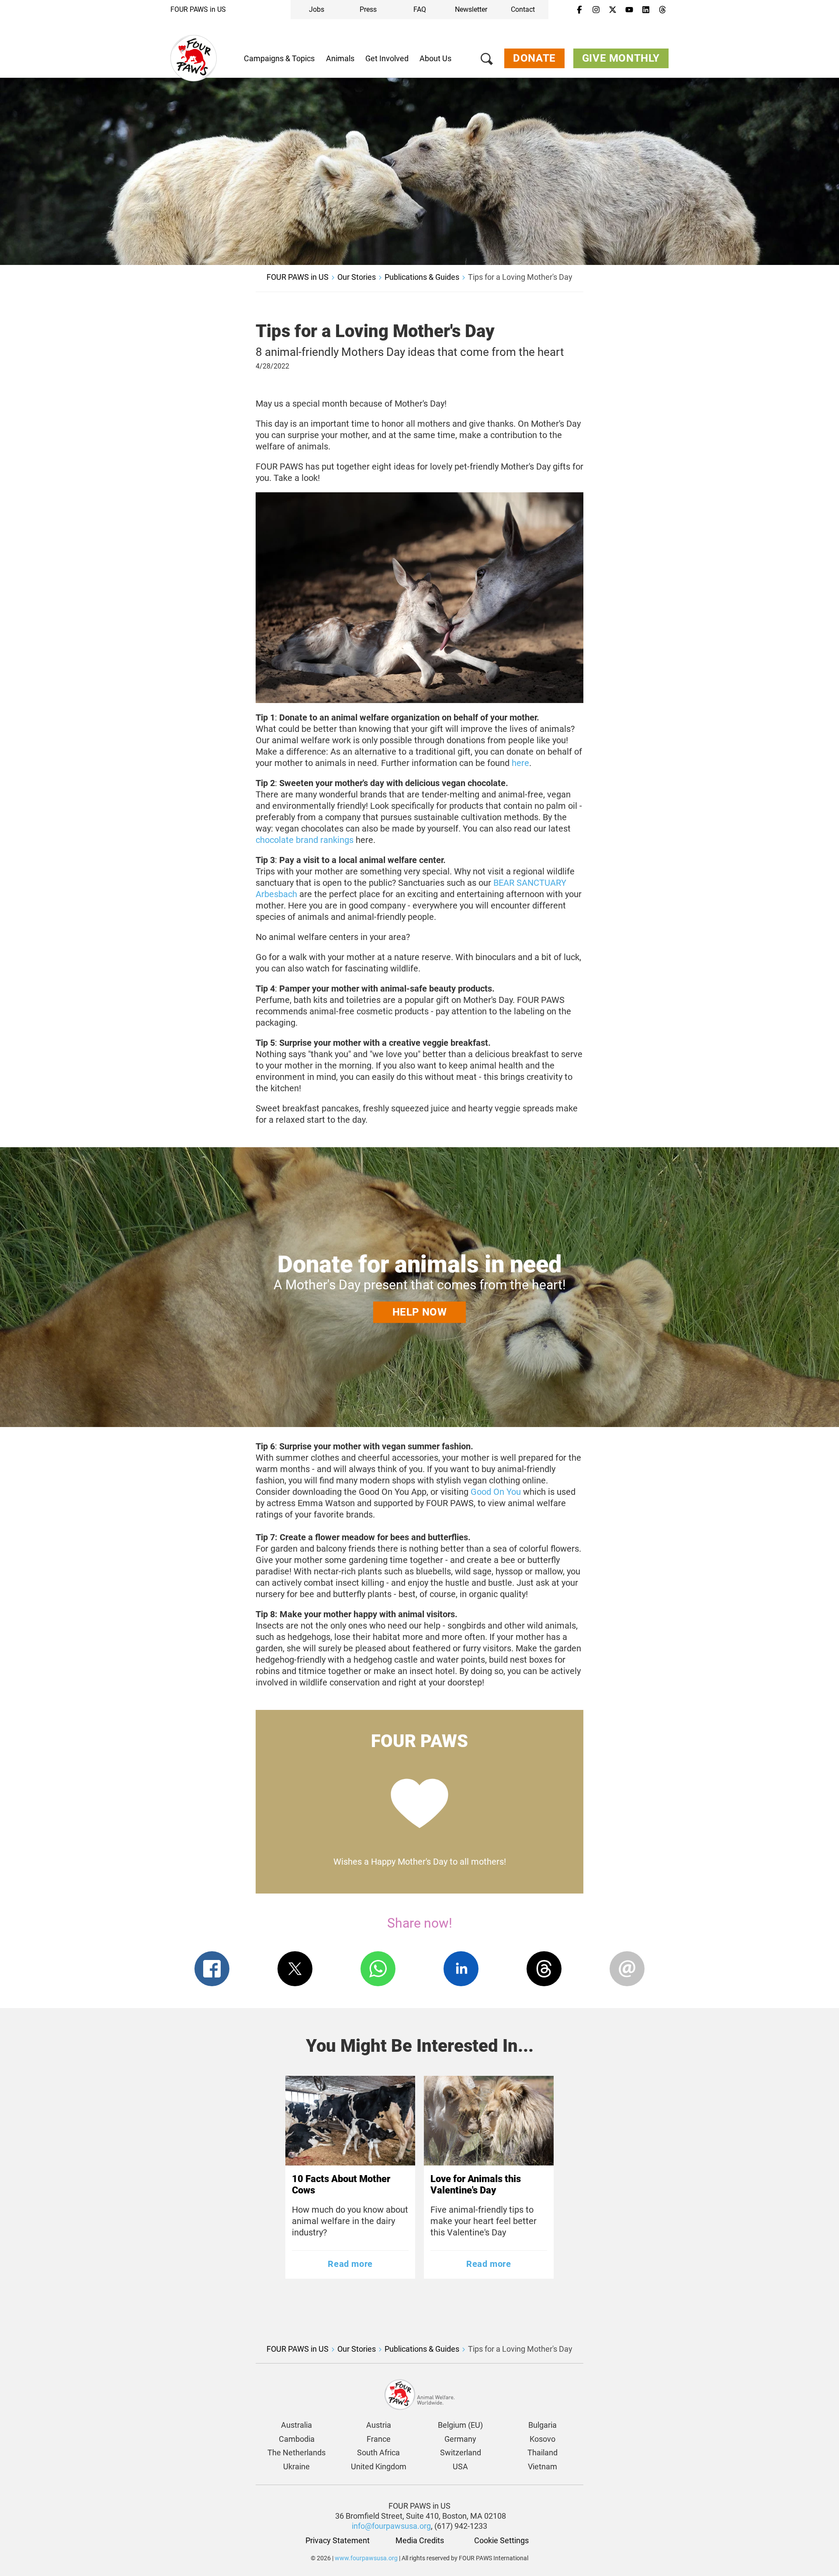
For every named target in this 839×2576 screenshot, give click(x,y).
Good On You (496, 1492)
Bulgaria (543, 2425)
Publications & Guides (422, 277)
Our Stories (357, 277)
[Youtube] (629, 10)
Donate (534, 58)
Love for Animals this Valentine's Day (476, 2184)
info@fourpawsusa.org (391, 2526)
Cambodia (297, 2439)
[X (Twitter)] (613, 10)
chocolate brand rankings (305, 840)
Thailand (543, 2452)
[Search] (487, 61)
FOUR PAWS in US (198, 9)
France (379, 2439)
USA (460, 2466)
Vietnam (543, 2466)
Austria (379, 2425)
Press (368, 9)
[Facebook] (579, 10)
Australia (296, 2425)
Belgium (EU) (460, 2425)
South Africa (378, 2452)
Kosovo (543, 2439)
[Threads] (662, 10)
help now (420, 1312)
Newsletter (471, 9)
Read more (350, 2264)
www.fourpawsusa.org (366, 2558)
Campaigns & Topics (279, 58)
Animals (340, 58)
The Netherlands (296, 2452)
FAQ (420, 9)
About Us (435, 58)
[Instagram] (596, 10)
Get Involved (387, 58)
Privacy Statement (338, 2540)
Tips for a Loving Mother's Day (520, 277)
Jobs (317, 9)
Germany (460, 2439)
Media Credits (420, 2540)
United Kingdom (379, 2466)
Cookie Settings (501, 2540)
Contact (523, 9)
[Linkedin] (646, 10)
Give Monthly (621, 58)
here (520, 763)
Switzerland (461, 2452)
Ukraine (296, 2466)
